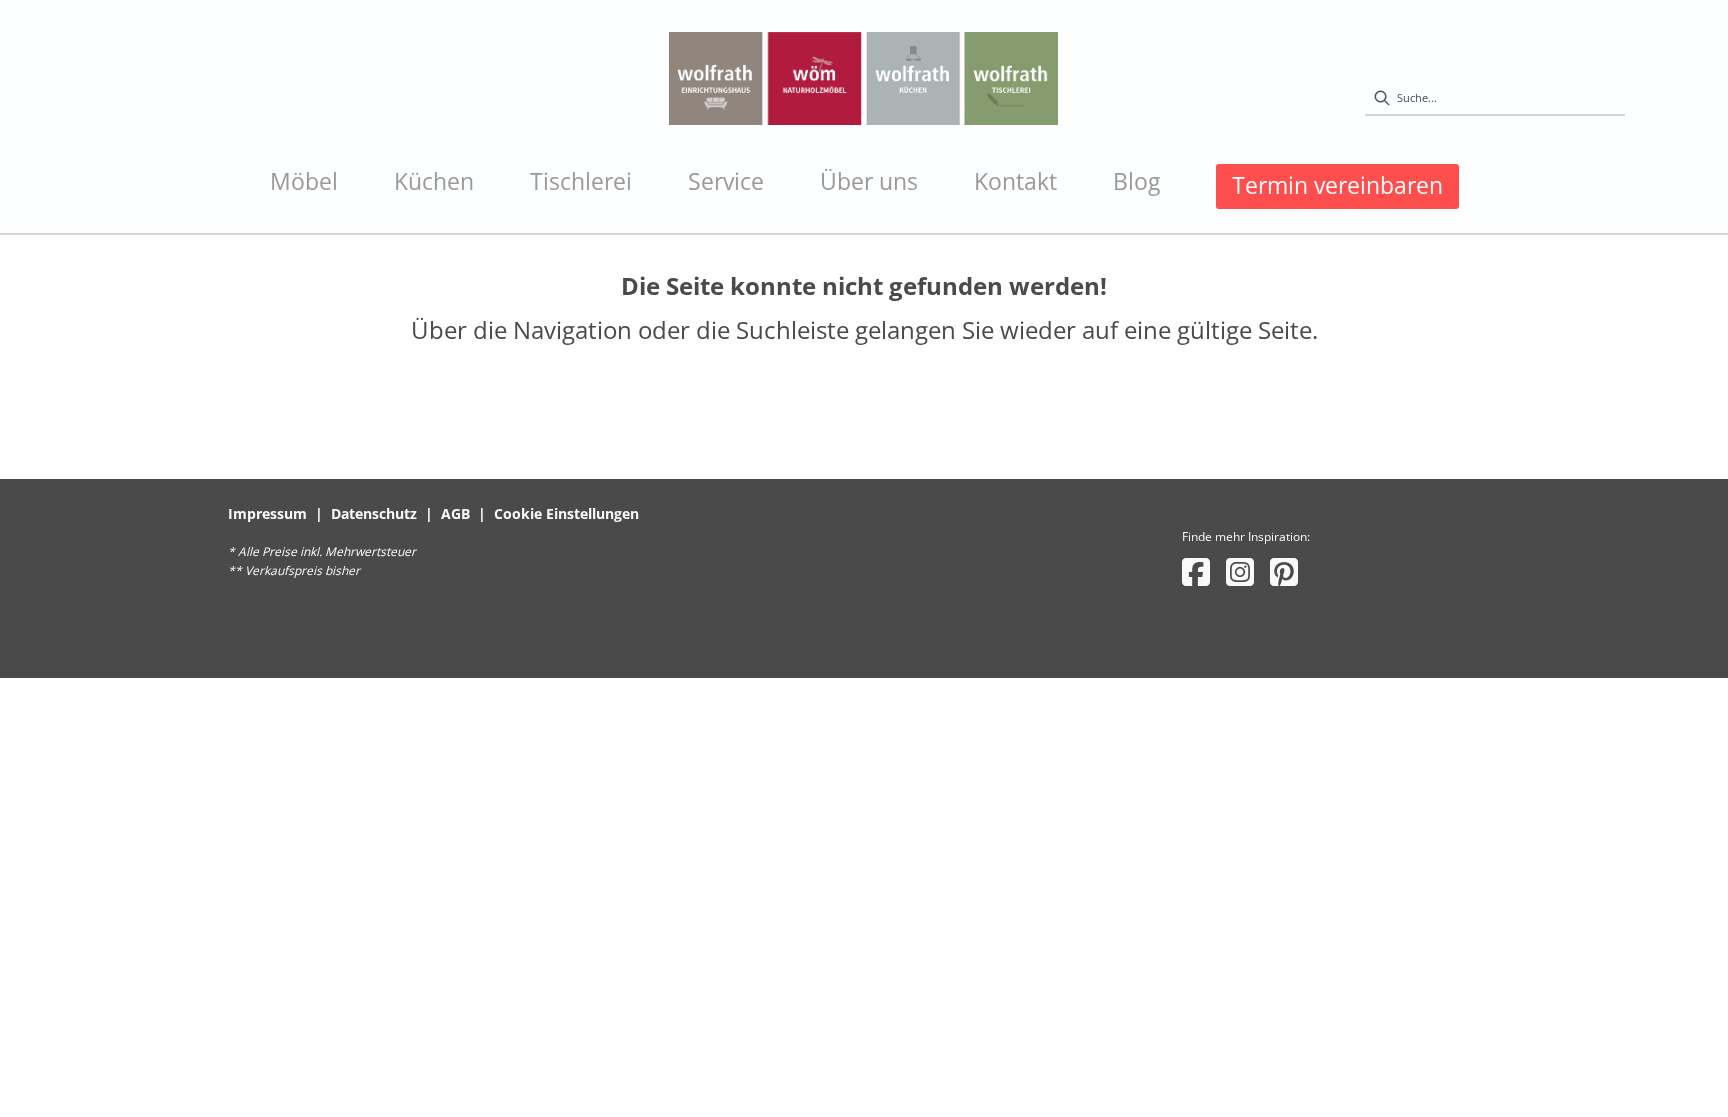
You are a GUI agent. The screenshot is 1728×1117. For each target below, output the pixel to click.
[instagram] (1240, 571)
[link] (304, 182)
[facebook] (1196, 571)
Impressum (267, 513)
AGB (455, 513)
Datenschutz (374, 513)
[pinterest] (1284, 571)
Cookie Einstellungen (566, 513)
